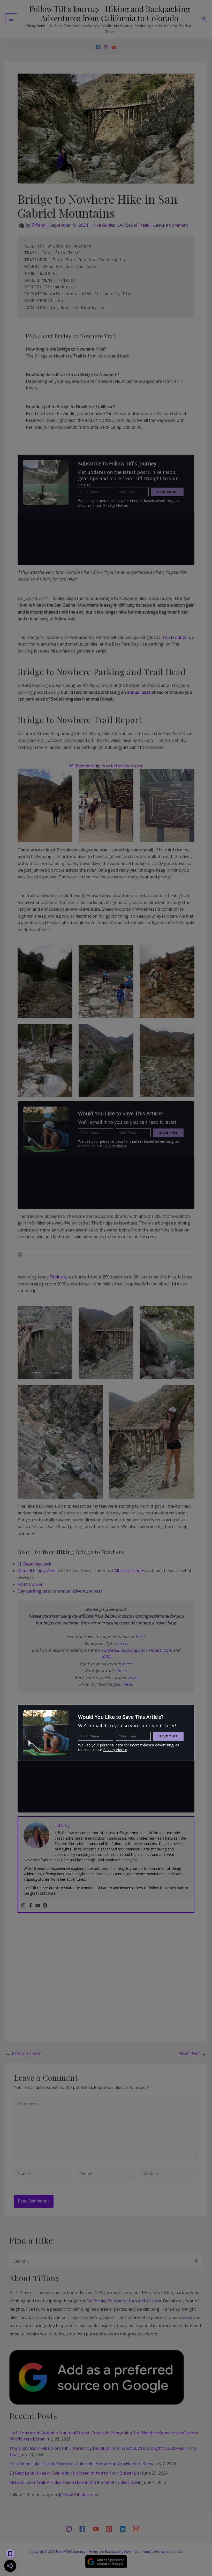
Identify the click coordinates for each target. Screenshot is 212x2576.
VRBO (105, 1657)
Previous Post (24, 2053)
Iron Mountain (176, 637)
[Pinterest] (45, 1906)
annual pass (139, 692)
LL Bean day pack (34, 1564)
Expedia (112, 1650)
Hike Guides (104, 225)
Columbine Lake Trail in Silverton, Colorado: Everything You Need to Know (81, 2464)
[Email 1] (136, 2529)
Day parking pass (35, 1591)
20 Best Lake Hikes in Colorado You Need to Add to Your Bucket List (75, 2473)
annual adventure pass (80, 1591)
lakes (187, 2317)
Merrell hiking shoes (38, 1571)
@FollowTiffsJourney (78, 2495)
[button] (205, 19)
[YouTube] (114, 47)
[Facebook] (98, 47)
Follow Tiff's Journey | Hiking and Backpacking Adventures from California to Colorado (110, 13)
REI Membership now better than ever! (106, 766)
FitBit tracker (30, 1584)
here (140, 1636)
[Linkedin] (123, 2529)
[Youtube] (38, 1906)
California (96, 2301)
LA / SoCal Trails (133, 225)
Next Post (192, 2053)
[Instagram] (106, 47)
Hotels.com (160, 1650)
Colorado (116, 2301)
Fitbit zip (58, 1277)
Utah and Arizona (144, 2301)
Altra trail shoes (130, 1571)
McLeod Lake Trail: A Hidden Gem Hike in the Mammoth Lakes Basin (75, 2482)
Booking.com (134, 1650)
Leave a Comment (171, 225)
